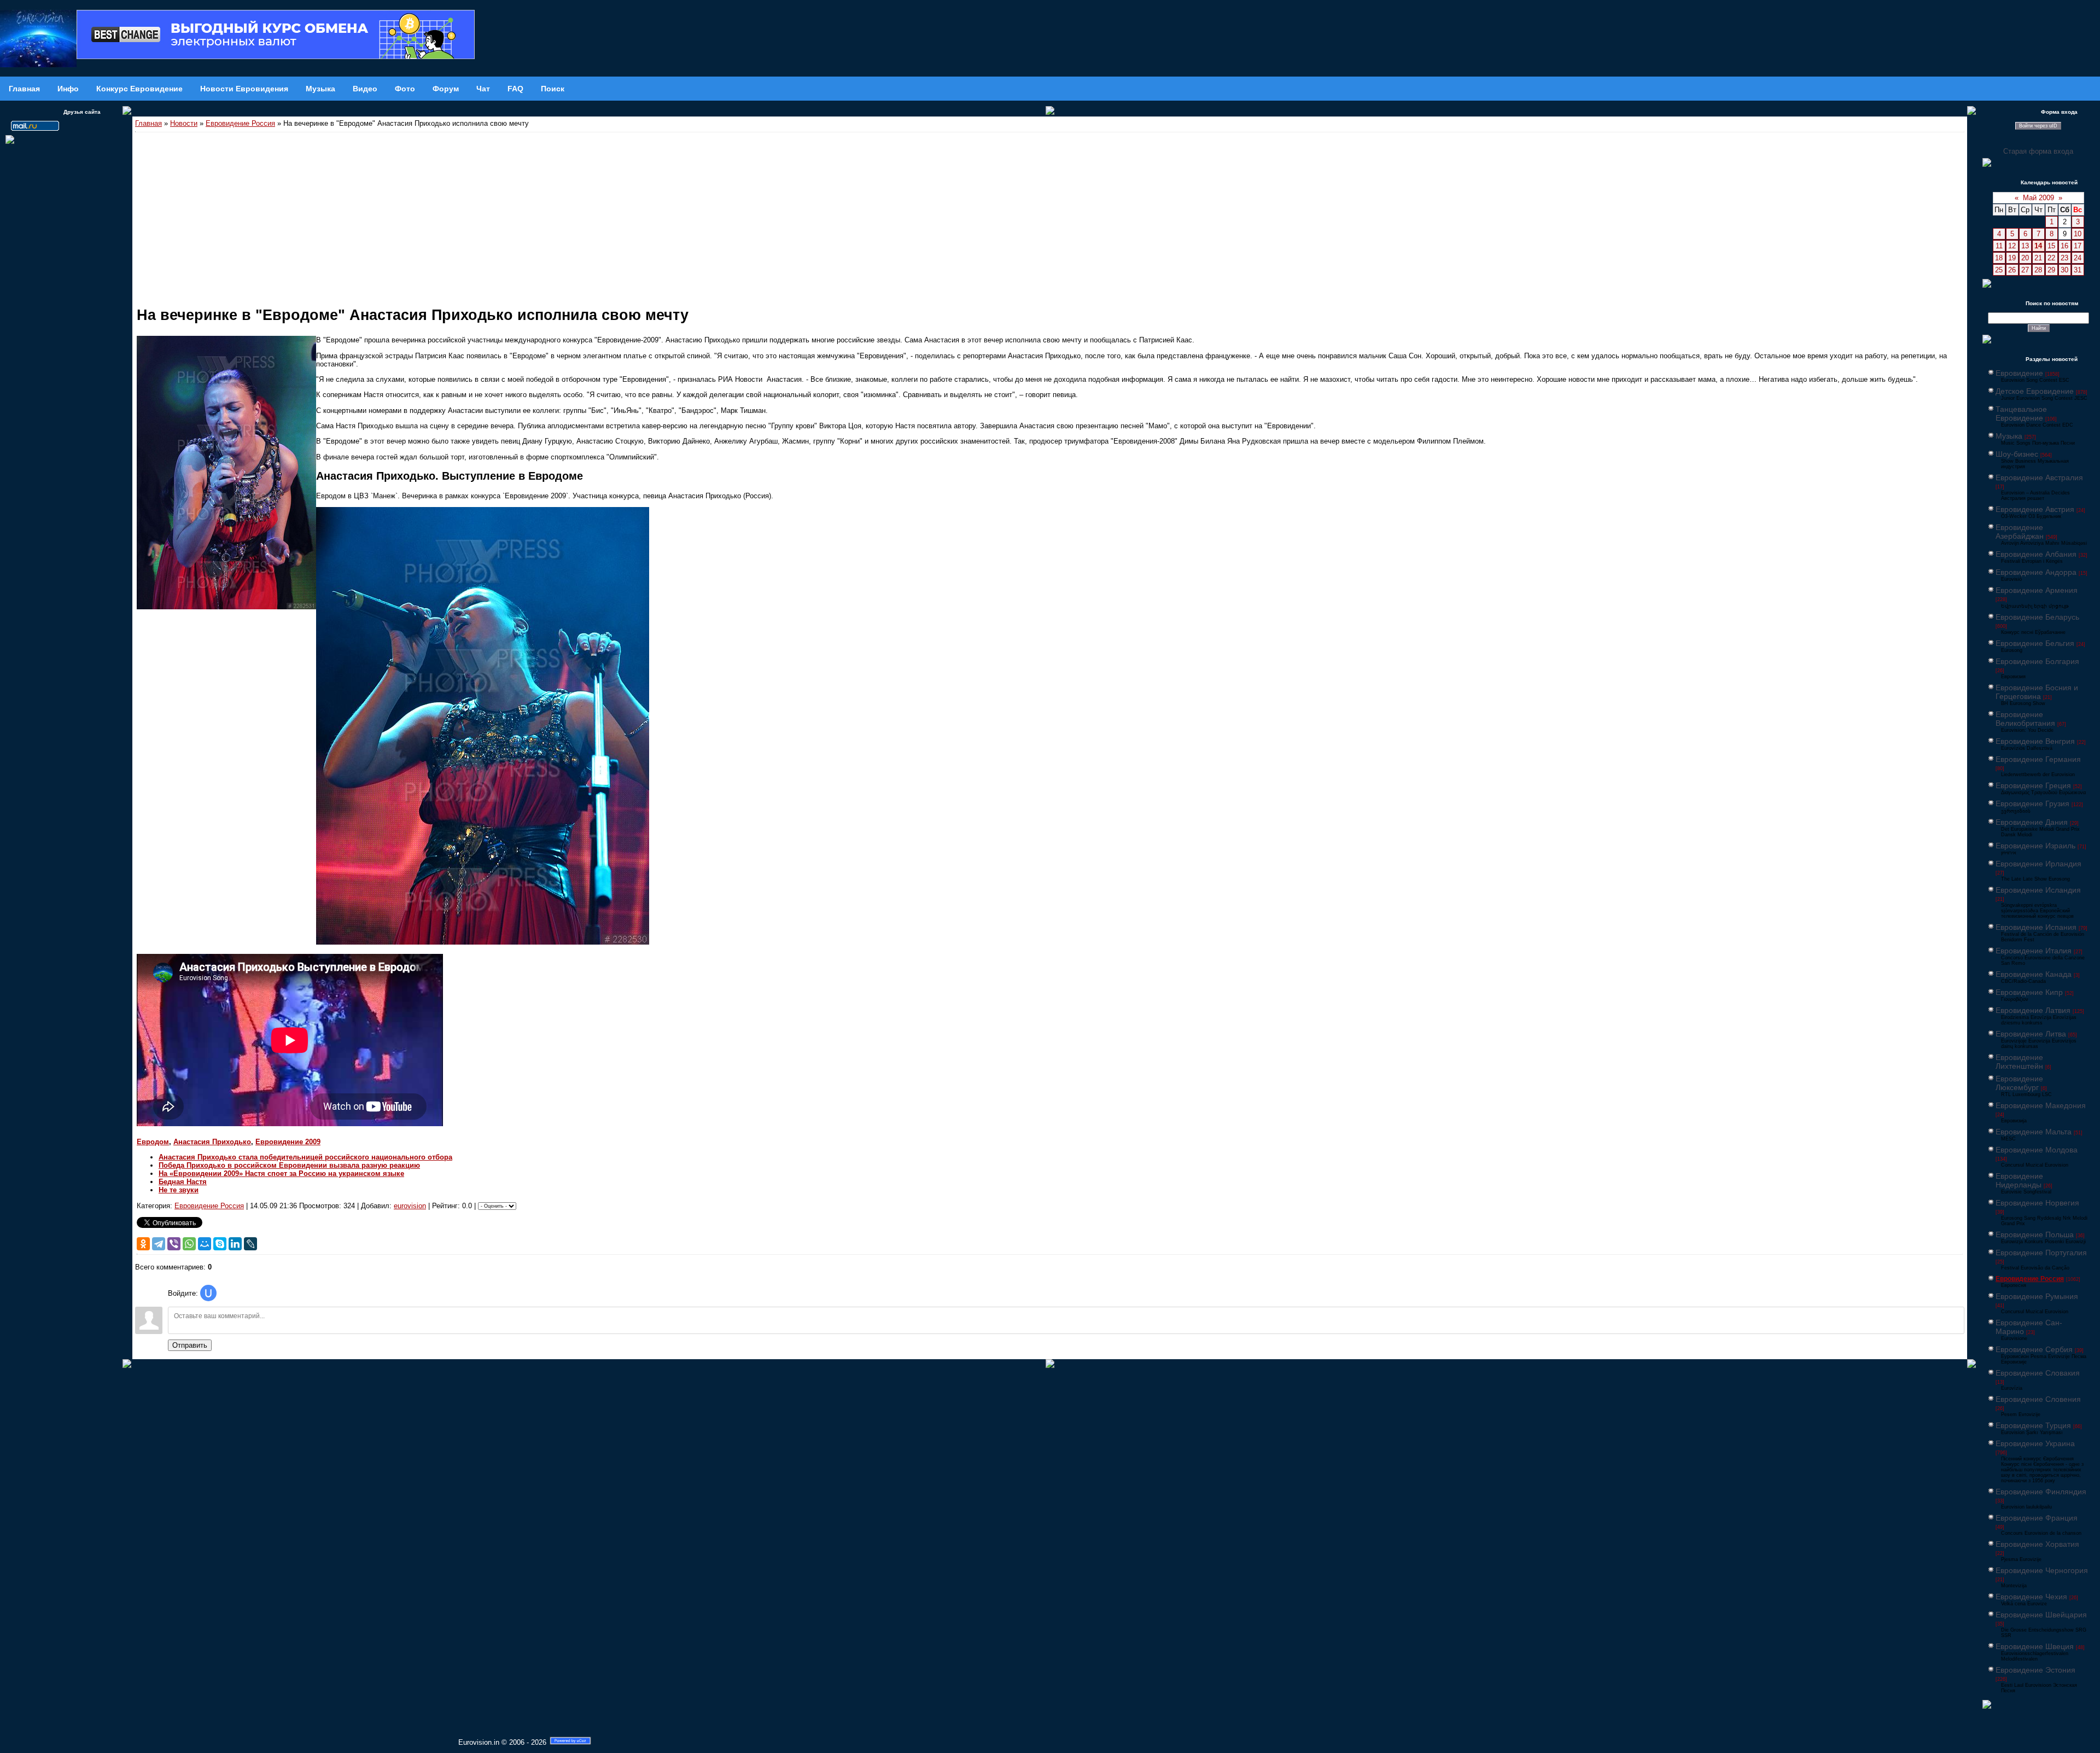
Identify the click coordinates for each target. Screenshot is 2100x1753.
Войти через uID (2038, 126)
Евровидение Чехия (2031, 1597)
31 (2078, 270)
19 (2012, 258)
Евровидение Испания (2036, 927)
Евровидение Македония (2041, 1105)
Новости (184, 123)
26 (2012, 270)
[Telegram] (159, 1244)
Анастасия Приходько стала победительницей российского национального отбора (305, 1157)
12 (2012, 246)
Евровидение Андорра (2036, 572)
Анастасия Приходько (212, 1142)
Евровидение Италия (2034, 951)
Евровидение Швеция (2035, 1646)
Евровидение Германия (2038, 759)
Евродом (153, 1142)
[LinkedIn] (235, 1244)
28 (2038, 270)
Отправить (190, 1345)
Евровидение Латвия (2033, 1010)
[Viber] (174, 1244)
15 (2051, 246)
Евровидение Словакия (2038, 1373)
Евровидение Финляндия (2041, 1492)
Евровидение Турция (2033, 1425)
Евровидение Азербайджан (2020, 532)
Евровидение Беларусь (2037, 617)
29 (2051, 270)
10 (2078, 234)
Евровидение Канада (2034, 974)
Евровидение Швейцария (2041, 1615)
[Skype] (220, 1244)
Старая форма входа (2038, 151)
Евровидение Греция (2033, 785)
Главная (148, 123)
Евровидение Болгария (2037, 661)
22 (2051, 258)
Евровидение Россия (240, 123)
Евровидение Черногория (2042, 1570)
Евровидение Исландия (2038, 890)
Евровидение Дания (2032, 822)
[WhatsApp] (189, 1244)
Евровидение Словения (2038, 1399)
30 (2064, 270)
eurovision (410, 1206)
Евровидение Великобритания (2025, 719)
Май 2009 (2038, 198)
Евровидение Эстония (2035, 1670)
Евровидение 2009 (288, 1142)
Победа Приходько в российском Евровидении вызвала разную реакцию (289, 1165)
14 (2038, 246)
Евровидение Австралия (2039, 477)
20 (2025, 258)
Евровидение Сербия (2034, 1349)
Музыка (2009, 436)
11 (1999, 246)
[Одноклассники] (143, 1244)
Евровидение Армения (2037, 590)
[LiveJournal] (250, 1244)
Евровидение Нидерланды (2019, 1180)
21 (2038, 258)
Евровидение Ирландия (2038, 864)
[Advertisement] (1050, 214)
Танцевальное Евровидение (2021, 414)
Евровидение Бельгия (2035, 643)
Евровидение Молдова (2037, 1150)
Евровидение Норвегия (2037, 1203)
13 (2025, 246)
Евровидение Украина (2035, 1443)
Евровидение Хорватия (2037, 1544)
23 (2064, 258)
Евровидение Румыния (2037, 1296)
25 (1999, 270)
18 (1999, 258)
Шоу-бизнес (2017, 454)
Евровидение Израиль (2035, 846)
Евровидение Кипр (2029, 992)
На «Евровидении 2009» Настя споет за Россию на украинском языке (281, 1173)
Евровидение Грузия (2032, 803)
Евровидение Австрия (2035, 509)
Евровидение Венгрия (2035, 741)
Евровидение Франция (2037, 1518)
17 (2078, 246)
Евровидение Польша (2035, 1234)
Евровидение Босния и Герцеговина (2037, 692)
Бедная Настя (183, 1182)
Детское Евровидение (2035, 391)
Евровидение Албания (2036, 554)
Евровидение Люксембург (2019, 1083)
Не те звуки (179, 1190)
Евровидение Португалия (2041, 1253)
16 (2064, 246)
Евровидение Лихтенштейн (2019, 1062)
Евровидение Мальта (2034, 1132)
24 (2078, 258)
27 (2025, 270)
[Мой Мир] (205, 1244)
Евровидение (2019, 373)
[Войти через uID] (208, 1293)
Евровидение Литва (2031, 1034)
